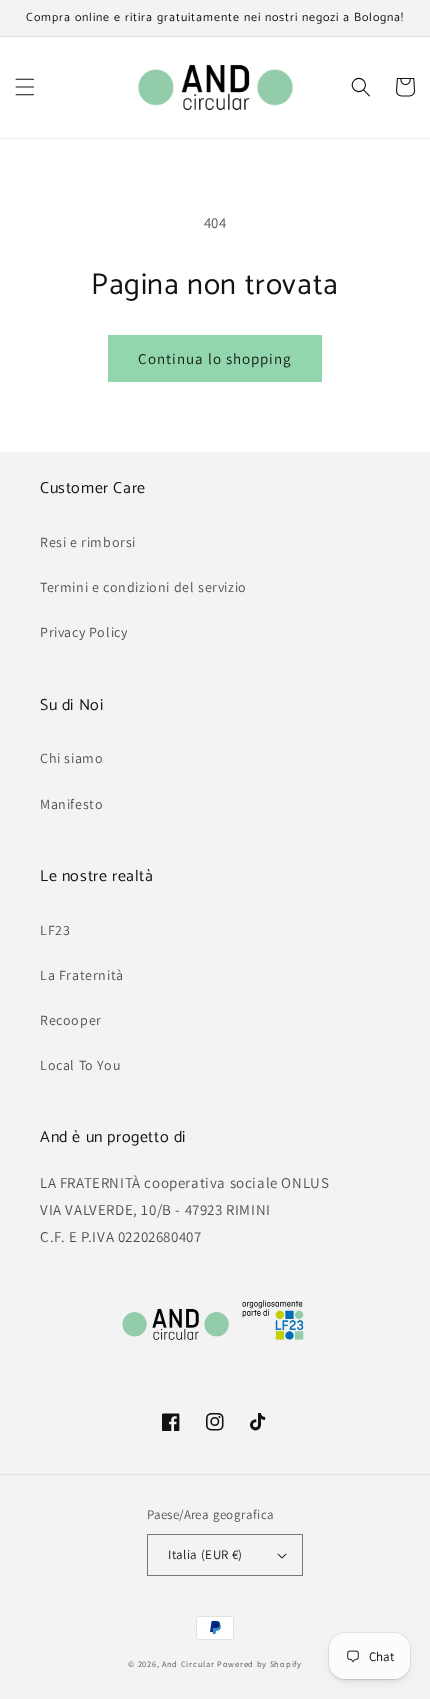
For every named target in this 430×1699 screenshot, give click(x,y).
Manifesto (71, 804)
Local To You (80, 1065)
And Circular (188, 1663)
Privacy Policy (83, 632)
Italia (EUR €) (205, 1554)
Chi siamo (71, 758)
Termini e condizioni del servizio (143, 587)
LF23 (55, 930)
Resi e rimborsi (88, 542)
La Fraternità (82, 975)
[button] (25, 87)
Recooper (71, 1020)
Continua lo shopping (215, 358)
